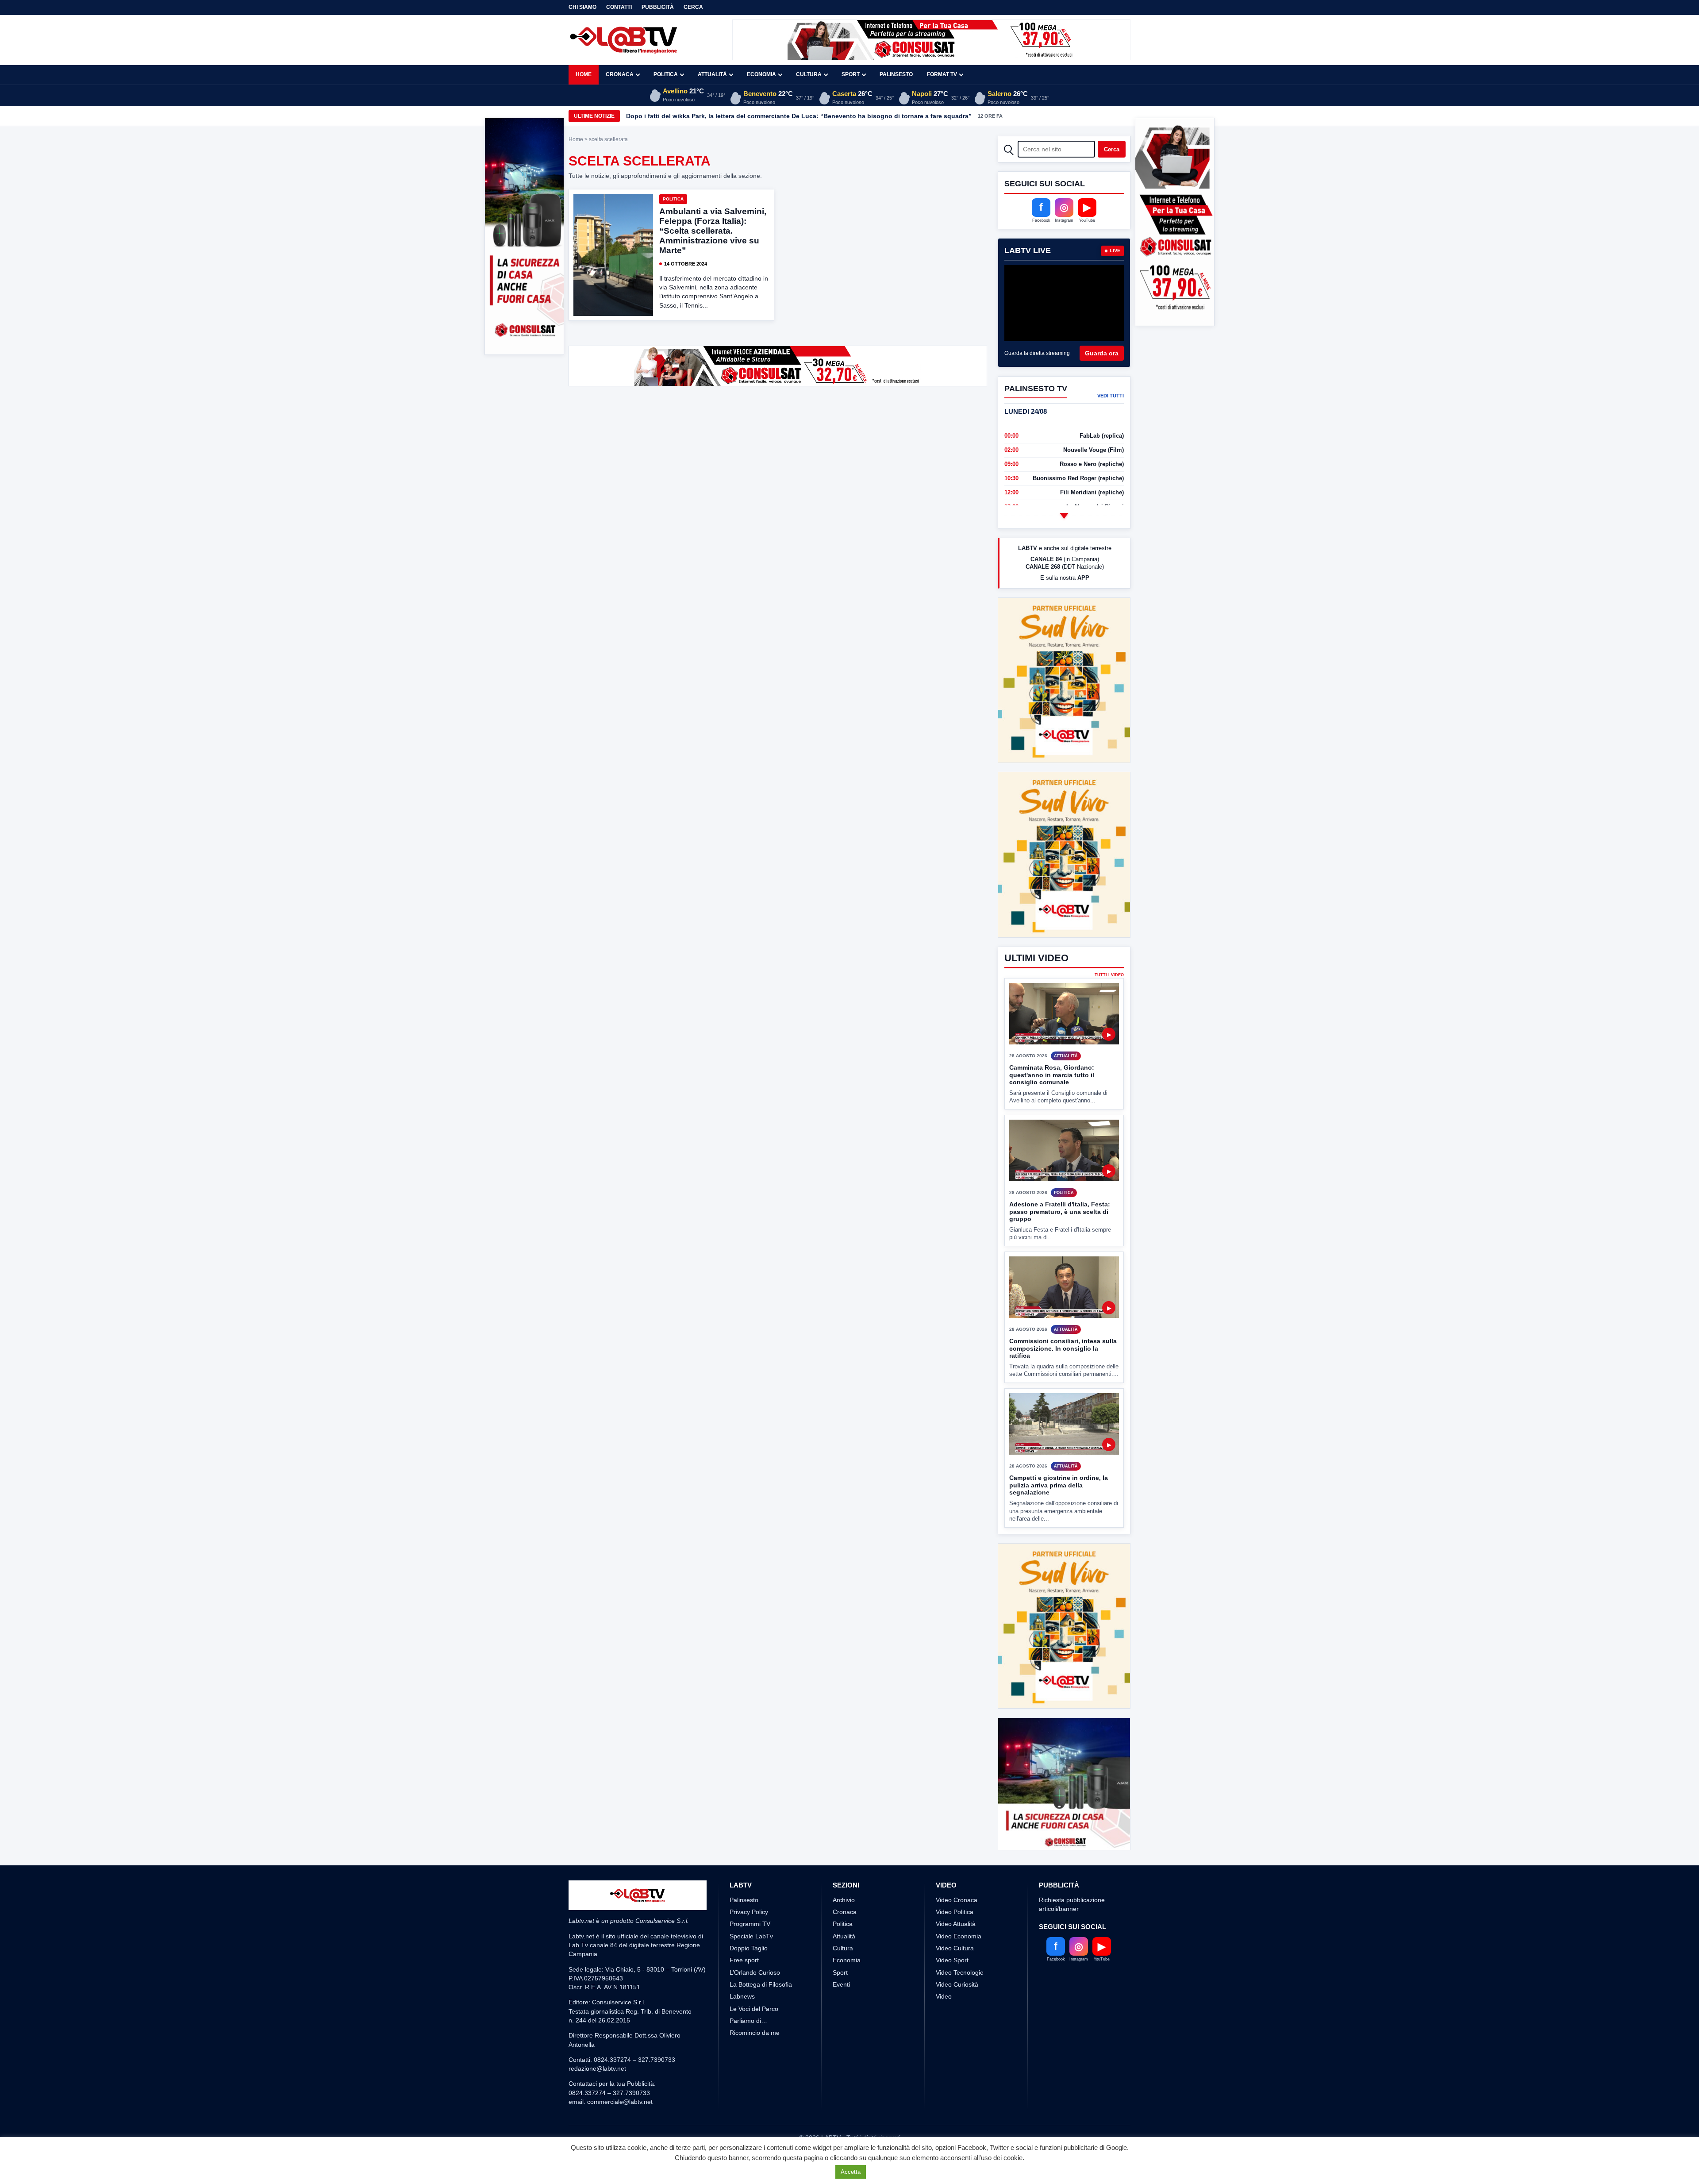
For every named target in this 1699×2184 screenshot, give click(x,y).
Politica (666, 74)
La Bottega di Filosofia (761, 1918)
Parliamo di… (748, 1955)
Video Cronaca (957, 1834)
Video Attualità (956, 1858)
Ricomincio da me (755, 1967)
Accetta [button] (851, 2172)
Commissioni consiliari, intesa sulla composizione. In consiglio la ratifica (1063, 1282)
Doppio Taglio (749, 1882)
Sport (851, 74)
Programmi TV (750, 1858)
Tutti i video (1109, 909)
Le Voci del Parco (754, 1943)
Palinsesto (896, 74)
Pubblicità (658, 7)
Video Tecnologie (960, 1907)
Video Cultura (955, 1882)
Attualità (712, 74)
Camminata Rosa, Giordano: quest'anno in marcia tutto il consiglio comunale (1052, 1009)
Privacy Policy (749, 1846)
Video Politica (955, 1846)
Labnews (742, 1930)
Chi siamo (582, 7)
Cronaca (620, 74)
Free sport (744, 1894)
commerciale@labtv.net (620, 2036)
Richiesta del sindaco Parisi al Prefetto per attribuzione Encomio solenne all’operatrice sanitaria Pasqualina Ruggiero (803, 116)
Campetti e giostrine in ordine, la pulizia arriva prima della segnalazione (1059, 1419)
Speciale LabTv (751, 1870)
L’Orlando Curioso (755, 1907)
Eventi (841, 1918)
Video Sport (952, 1894)
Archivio (844, 1834)
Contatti (619, 7)
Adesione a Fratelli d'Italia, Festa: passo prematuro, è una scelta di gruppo (1060, 1146)
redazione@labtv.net (597, 2003)
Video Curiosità (957, 1918)
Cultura (809, 74)
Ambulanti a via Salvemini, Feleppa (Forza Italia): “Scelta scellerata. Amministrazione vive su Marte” (713, 231)
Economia (761, 74)
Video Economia (959, 1870)
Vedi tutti (1111, 396)
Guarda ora (1102, 353)
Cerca (693, 7)
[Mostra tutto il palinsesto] (1064, 516)
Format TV (942, 74)
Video (944, 1930)
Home (584, 74)
